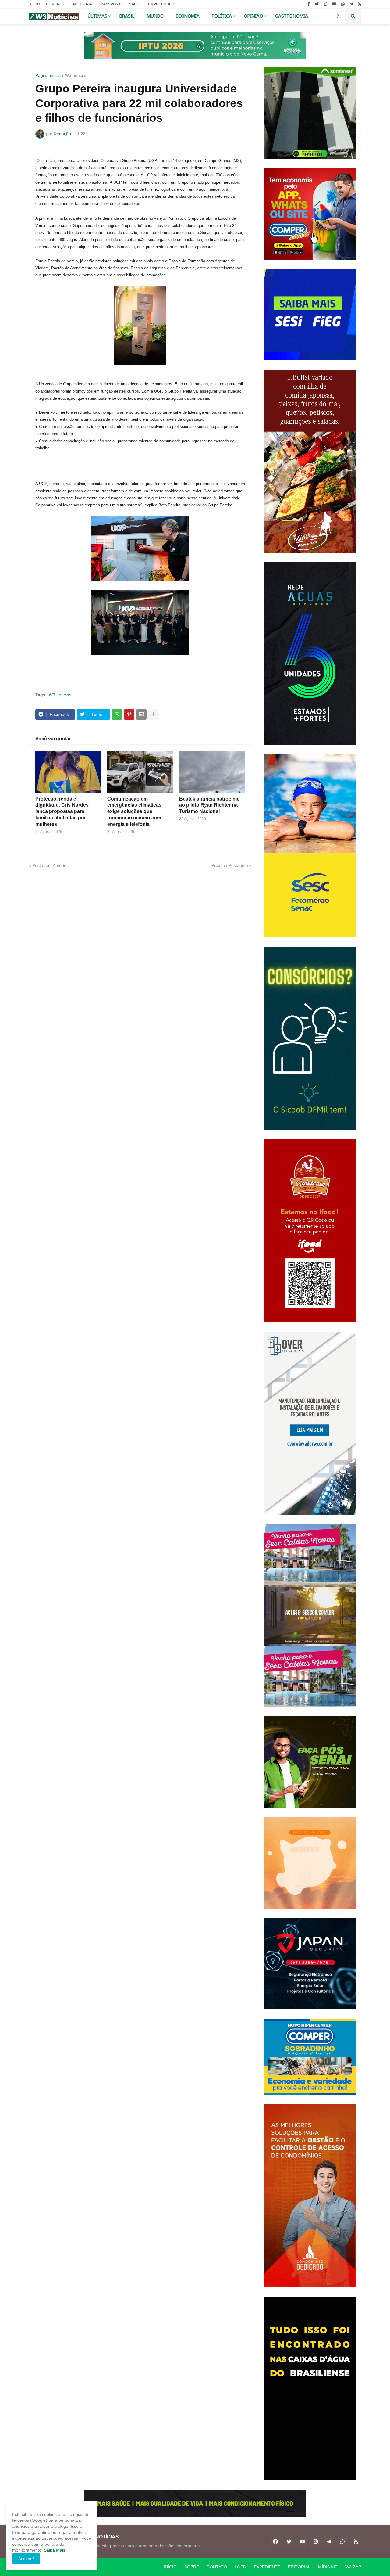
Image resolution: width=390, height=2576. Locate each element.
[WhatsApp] (117, 714)
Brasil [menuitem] (127, 16)
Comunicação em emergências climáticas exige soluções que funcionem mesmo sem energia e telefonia (134, 811)
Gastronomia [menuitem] (292, 16)
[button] (339, 16)
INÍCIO (170, 2567)
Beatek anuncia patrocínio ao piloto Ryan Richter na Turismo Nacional (209, 805)
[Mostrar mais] (154, 714)
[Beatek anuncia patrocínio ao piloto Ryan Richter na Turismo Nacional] (212, 772)
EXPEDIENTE (267, 2567)
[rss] (359, 4)
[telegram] (351, 4)
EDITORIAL (299, 2567)
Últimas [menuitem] (97, 16)
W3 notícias (76, 75)
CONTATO (217, 2567)
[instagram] (325, 4)
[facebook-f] (309, 4)
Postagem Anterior (50, 865)
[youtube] (334, 4)
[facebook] (275, 2542)
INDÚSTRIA (82, 4)
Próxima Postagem (230, 865)
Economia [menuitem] (188, 16)
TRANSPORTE (111, 4)
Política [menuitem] (222, 16)
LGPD (240, 2567)
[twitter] (317, 4)
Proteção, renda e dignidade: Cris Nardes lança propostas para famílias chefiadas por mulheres (62, 811)
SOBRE (192, 2567)
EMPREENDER (161, 4)
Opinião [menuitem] (253, 16)
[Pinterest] (129, 714)
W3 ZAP (353, 2567)
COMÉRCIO (56, 4)
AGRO (35, 4)
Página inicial (48, 75)
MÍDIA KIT (328, 2567)
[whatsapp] (343, 4)
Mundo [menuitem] (155, 16)
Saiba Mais (54, 2550)
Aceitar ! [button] (26, 2559)
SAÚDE (136, 4)
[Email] (141, 714)
